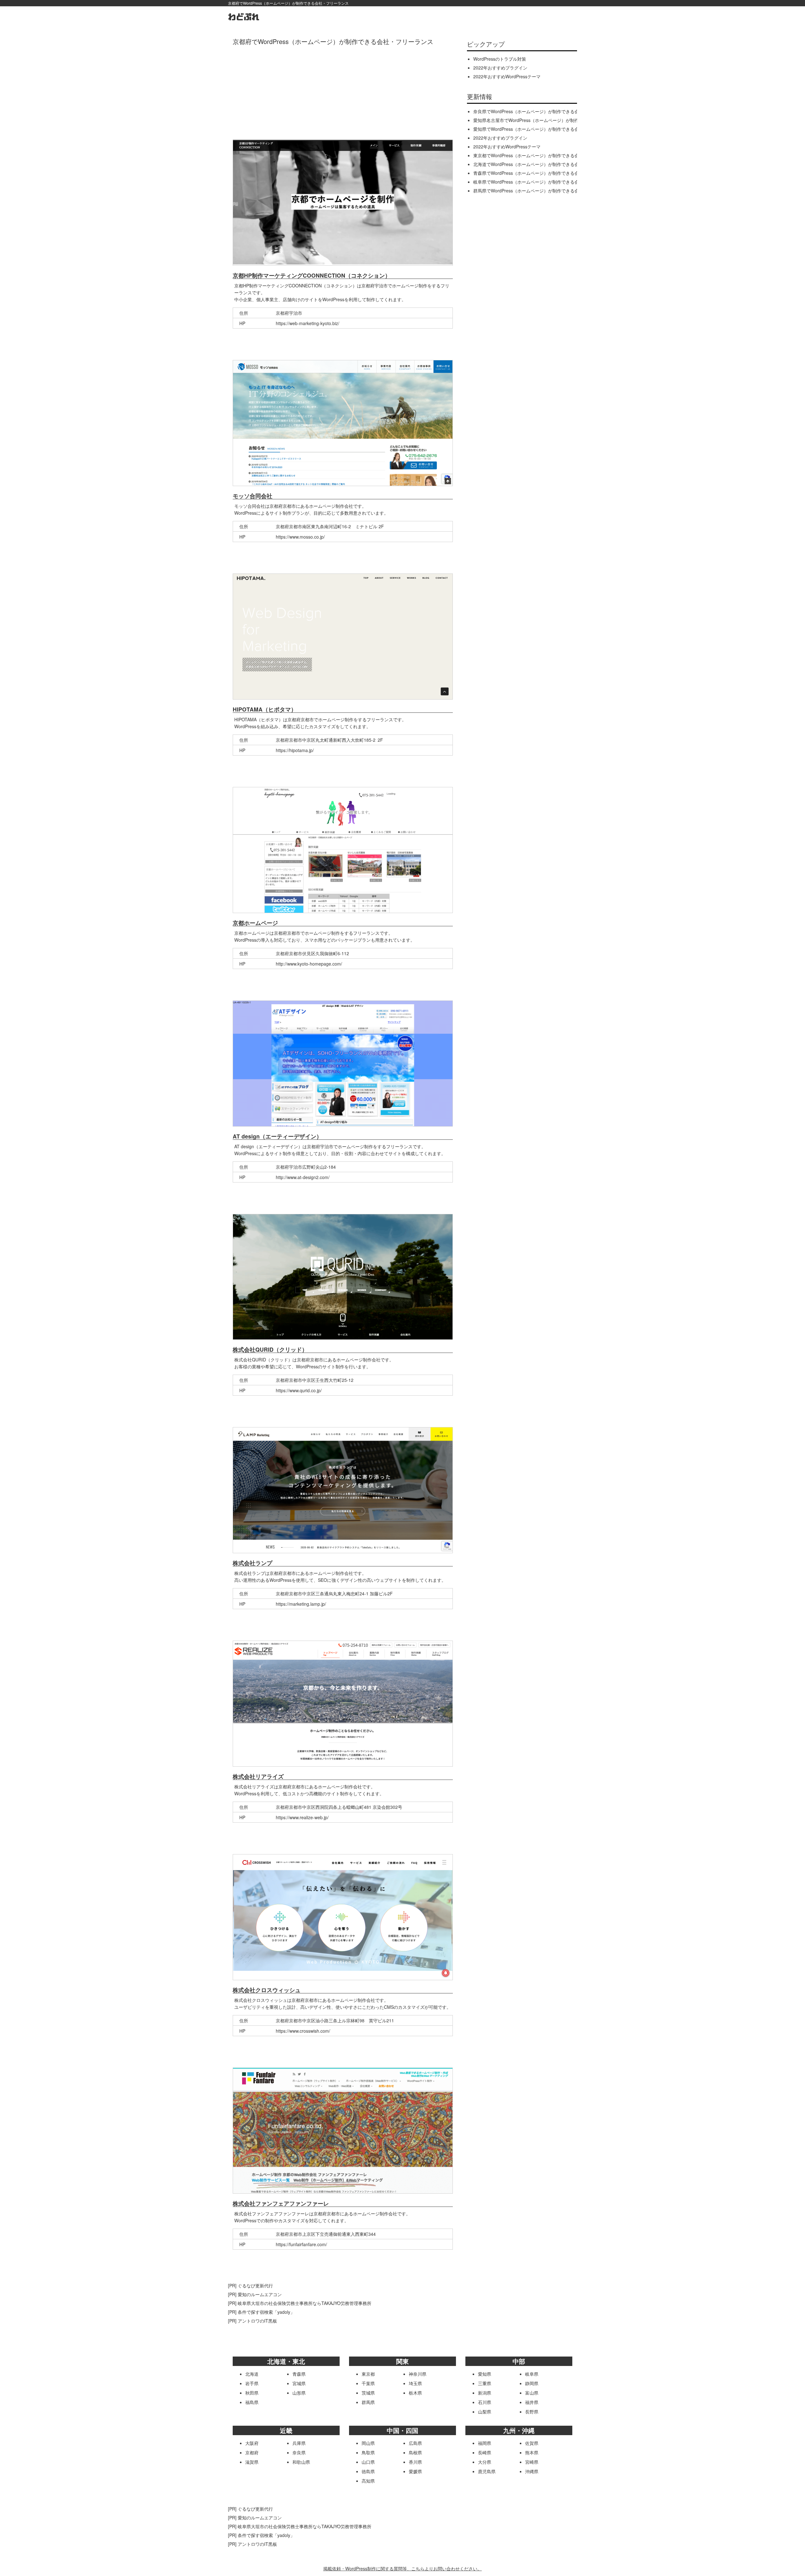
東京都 (368, 2374)
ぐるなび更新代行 (255, 2285)
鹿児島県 (487, 2471)
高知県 (368, 2481)
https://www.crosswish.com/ (303, 2031)
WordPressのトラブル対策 (500, 59)
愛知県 (485, 2374)
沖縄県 (532, 2471)
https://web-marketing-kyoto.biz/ (308, 323)
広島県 (415, 2443)
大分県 (485, 2462)
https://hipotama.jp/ (295, 750)
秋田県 (252, 2393)
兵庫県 (299, 2443)
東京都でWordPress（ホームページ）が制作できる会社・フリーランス (544, 155)
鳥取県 (368, 2452)
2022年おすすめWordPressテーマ (507, 76)
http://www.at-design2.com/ (303, 1177)
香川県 (415, 2462)
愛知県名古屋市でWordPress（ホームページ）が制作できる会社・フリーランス (552, 120)
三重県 (485, 2383)
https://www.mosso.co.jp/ (300, 537)
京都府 (252, 2452)
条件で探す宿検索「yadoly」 (266, 2312)
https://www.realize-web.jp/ (302, 1817)
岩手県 (252, 2383)
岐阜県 (532, 2374)
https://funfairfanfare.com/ (301, 2244)
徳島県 (368, 2471)
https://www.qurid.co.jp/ (299, 1390)
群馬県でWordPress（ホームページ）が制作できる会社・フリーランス (544, 191)
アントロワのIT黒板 (257, 2321)
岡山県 (368, 2443)
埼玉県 (415, 2383)
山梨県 (485, 2412)
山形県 (299, 2393)
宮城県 (299, 2383)
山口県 (368, 2462)
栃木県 (415, 2393)
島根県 (415, 2452)
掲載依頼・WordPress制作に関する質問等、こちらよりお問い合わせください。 (402, 2568)
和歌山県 (301, 2462)
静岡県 (532, 2383)
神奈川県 (418, 2374)
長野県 (532, 2412)
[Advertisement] (343, 91)
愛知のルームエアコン (260, 2294)
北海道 (252, 2374)
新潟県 (485, 2393)
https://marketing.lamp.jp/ (301, 1604)
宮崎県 (532, 2462)
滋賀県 (252, 2462)
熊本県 (532, 2452)
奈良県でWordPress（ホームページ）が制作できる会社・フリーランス (544, 111)
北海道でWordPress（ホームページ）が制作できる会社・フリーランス (544, 164)
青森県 (299, 2374)
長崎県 (485, 2452)
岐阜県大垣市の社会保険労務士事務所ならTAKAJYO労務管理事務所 (305, 2303)
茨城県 (368, 2393)
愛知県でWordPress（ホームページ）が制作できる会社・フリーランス (544, 129)
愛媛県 (415, 2471)
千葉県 (368, 2383)
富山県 (532, 2393)
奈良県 (299, 2452)
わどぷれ (244, 17)
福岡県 (485, 2443)
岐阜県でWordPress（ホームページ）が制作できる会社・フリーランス (544, 182)
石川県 (485, 2402)
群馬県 (368, 2402)
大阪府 (252, 2443)
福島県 (252, 2402)
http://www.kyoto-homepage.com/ (309, 964)
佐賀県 (532, 2443)
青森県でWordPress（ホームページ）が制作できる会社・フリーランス (544, 173)
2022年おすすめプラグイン (500, 68)
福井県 (532, 2402)
